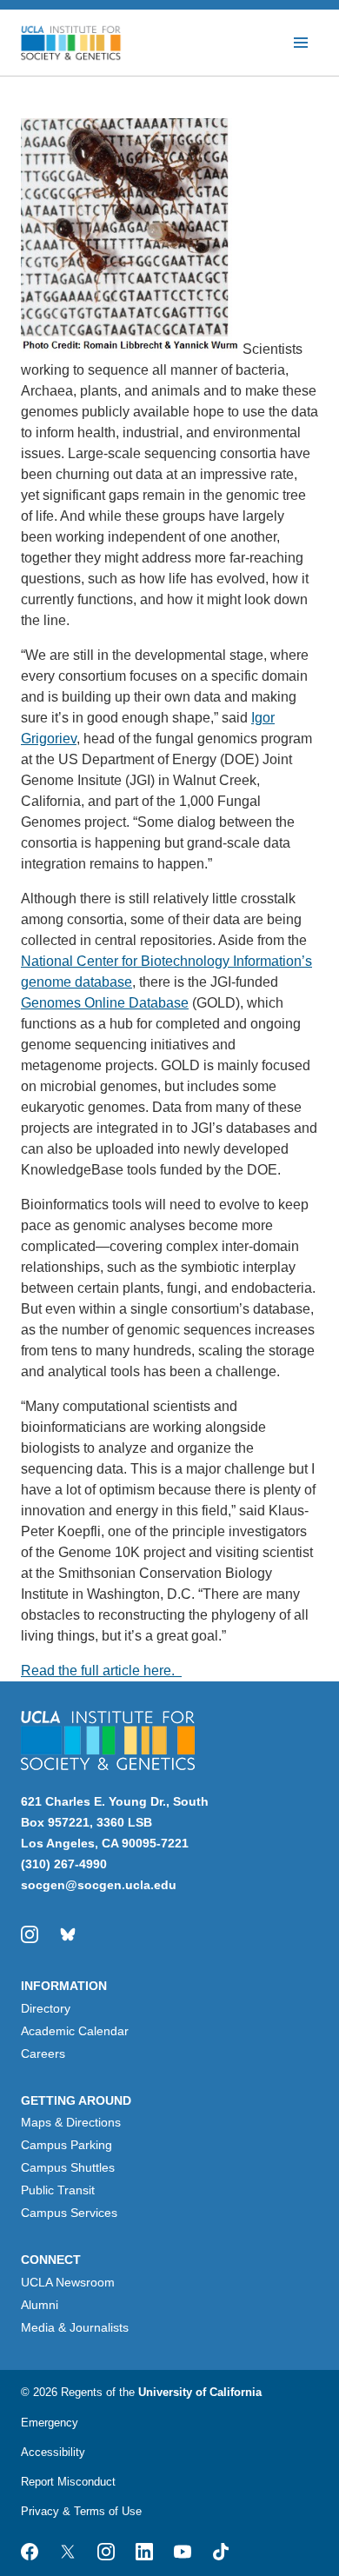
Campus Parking (66, 2145)
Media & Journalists (75, 2327)
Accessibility (53, 2452)
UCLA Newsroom (68, 2282)
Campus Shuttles (68, 2167)
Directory (46, 2008)
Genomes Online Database (105, 1003)
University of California (200, 2392)
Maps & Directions (71, 2122)
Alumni (40, 2305)
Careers (43, 2053)
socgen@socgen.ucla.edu (99, 1885)
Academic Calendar (75, 2031)
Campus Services (69, 2213)
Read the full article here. (101, 1671)
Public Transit (58, 2190)
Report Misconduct (68, 2482)
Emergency (50, 2423)
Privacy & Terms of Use (81, 2511)
